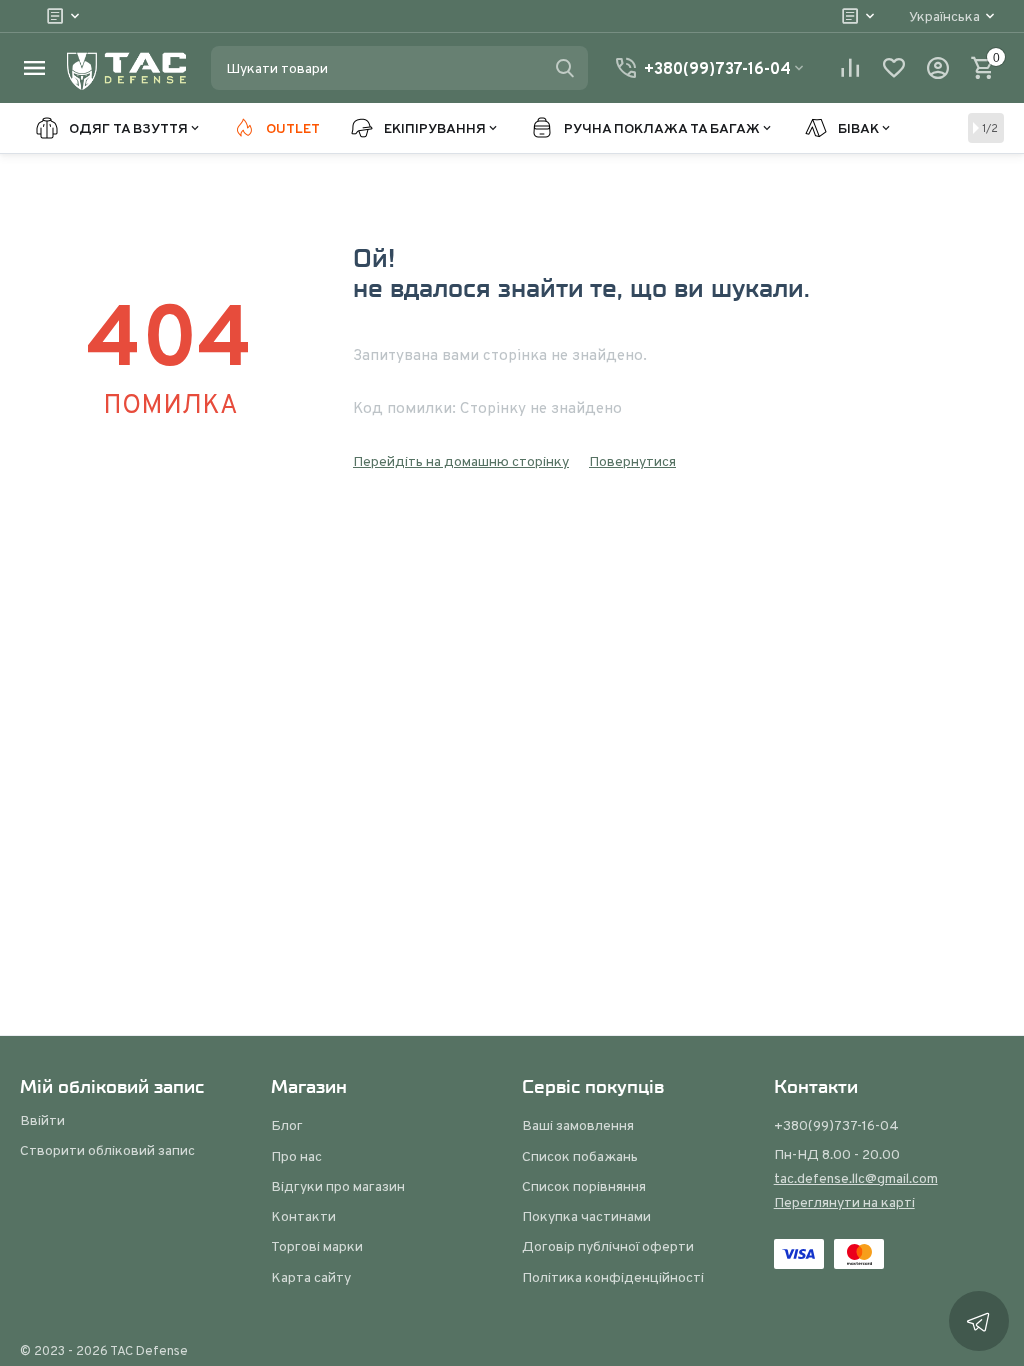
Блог (287, 1125)
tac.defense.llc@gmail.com (856, 1178)
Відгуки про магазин (338, 1186)
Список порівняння (584, 1186)
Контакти (303, 1216)
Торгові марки (317, 1246)
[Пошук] (565, 68)
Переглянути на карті (844, 1202)
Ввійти (42, 1120)
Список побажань (580, 1156)
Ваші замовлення (578, 1125)
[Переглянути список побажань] (894, 68)
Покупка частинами (586, 1216)
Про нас (296, 1156)
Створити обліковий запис (107, 1150)
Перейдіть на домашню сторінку (461, 461)
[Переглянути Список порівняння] (850, 68)
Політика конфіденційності (613, 1277)
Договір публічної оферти (608, 1246)
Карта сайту (311, 1277)
